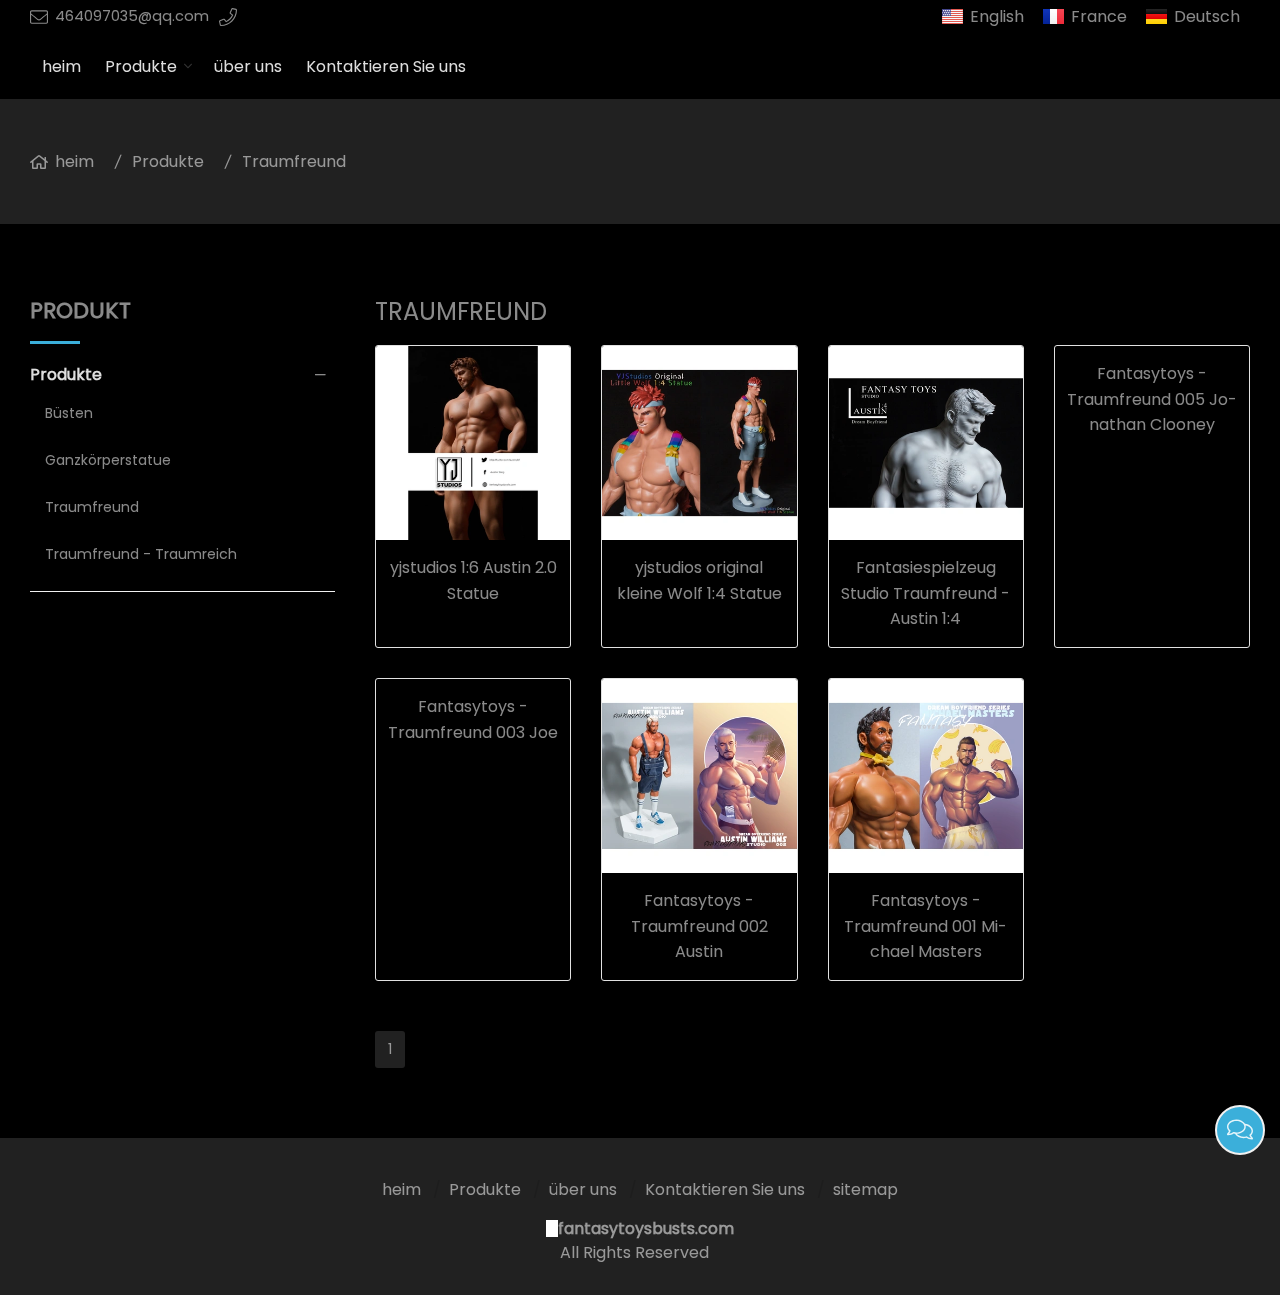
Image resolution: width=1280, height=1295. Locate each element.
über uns (248, 66)
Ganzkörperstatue (108, 460)
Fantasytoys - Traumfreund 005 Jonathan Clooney (1152, 399)
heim (61, 66)
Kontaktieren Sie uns (386, 66)
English (997, 16)
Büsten (69, 413)
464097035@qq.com (132, 16)
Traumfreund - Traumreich (141, 554)
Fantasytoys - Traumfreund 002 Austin (699, 926)
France (1099, 16)
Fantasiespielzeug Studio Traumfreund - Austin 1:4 (925, 593)
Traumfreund (294, 161)
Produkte (141, 66)
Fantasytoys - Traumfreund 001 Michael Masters (925, 926)
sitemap (865, 1189)
